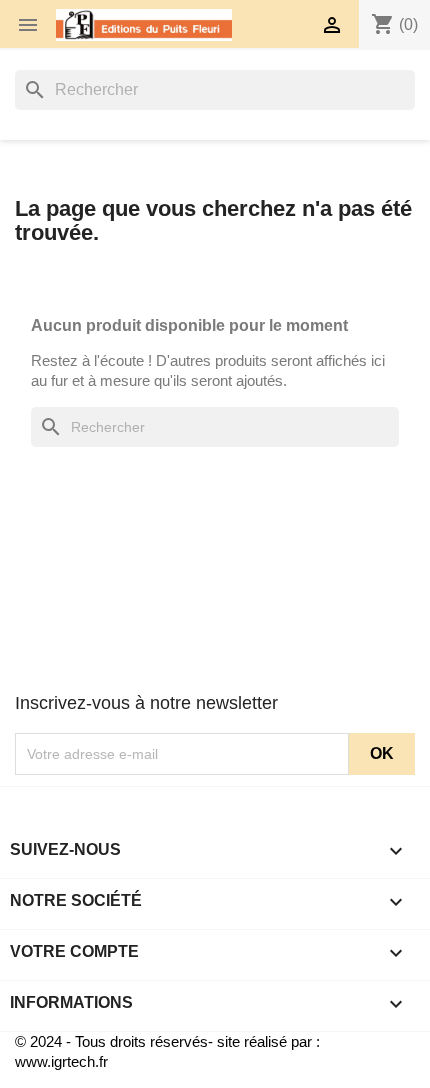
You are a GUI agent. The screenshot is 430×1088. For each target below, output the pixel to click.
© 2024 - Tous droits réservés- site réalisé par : (167, 1041)
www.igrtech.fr (61, 1061)
